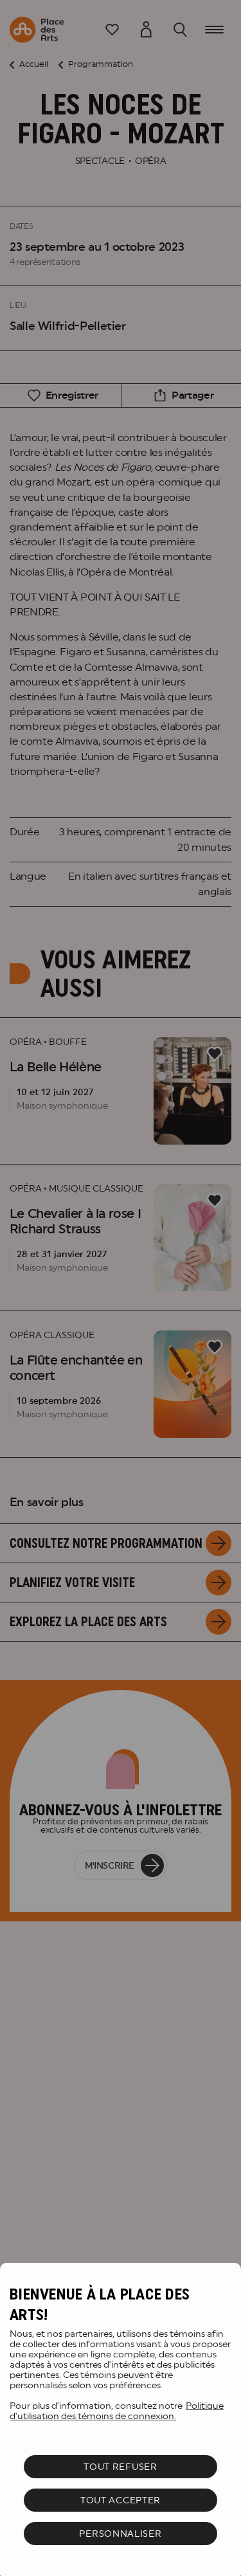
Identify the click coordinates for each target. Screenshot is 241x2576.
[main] (121, 2419)
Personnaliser (120, 2534)
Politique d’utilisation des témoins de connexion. (117, 2411)
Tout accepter (121, 2500)
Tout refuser (120, 2467)
